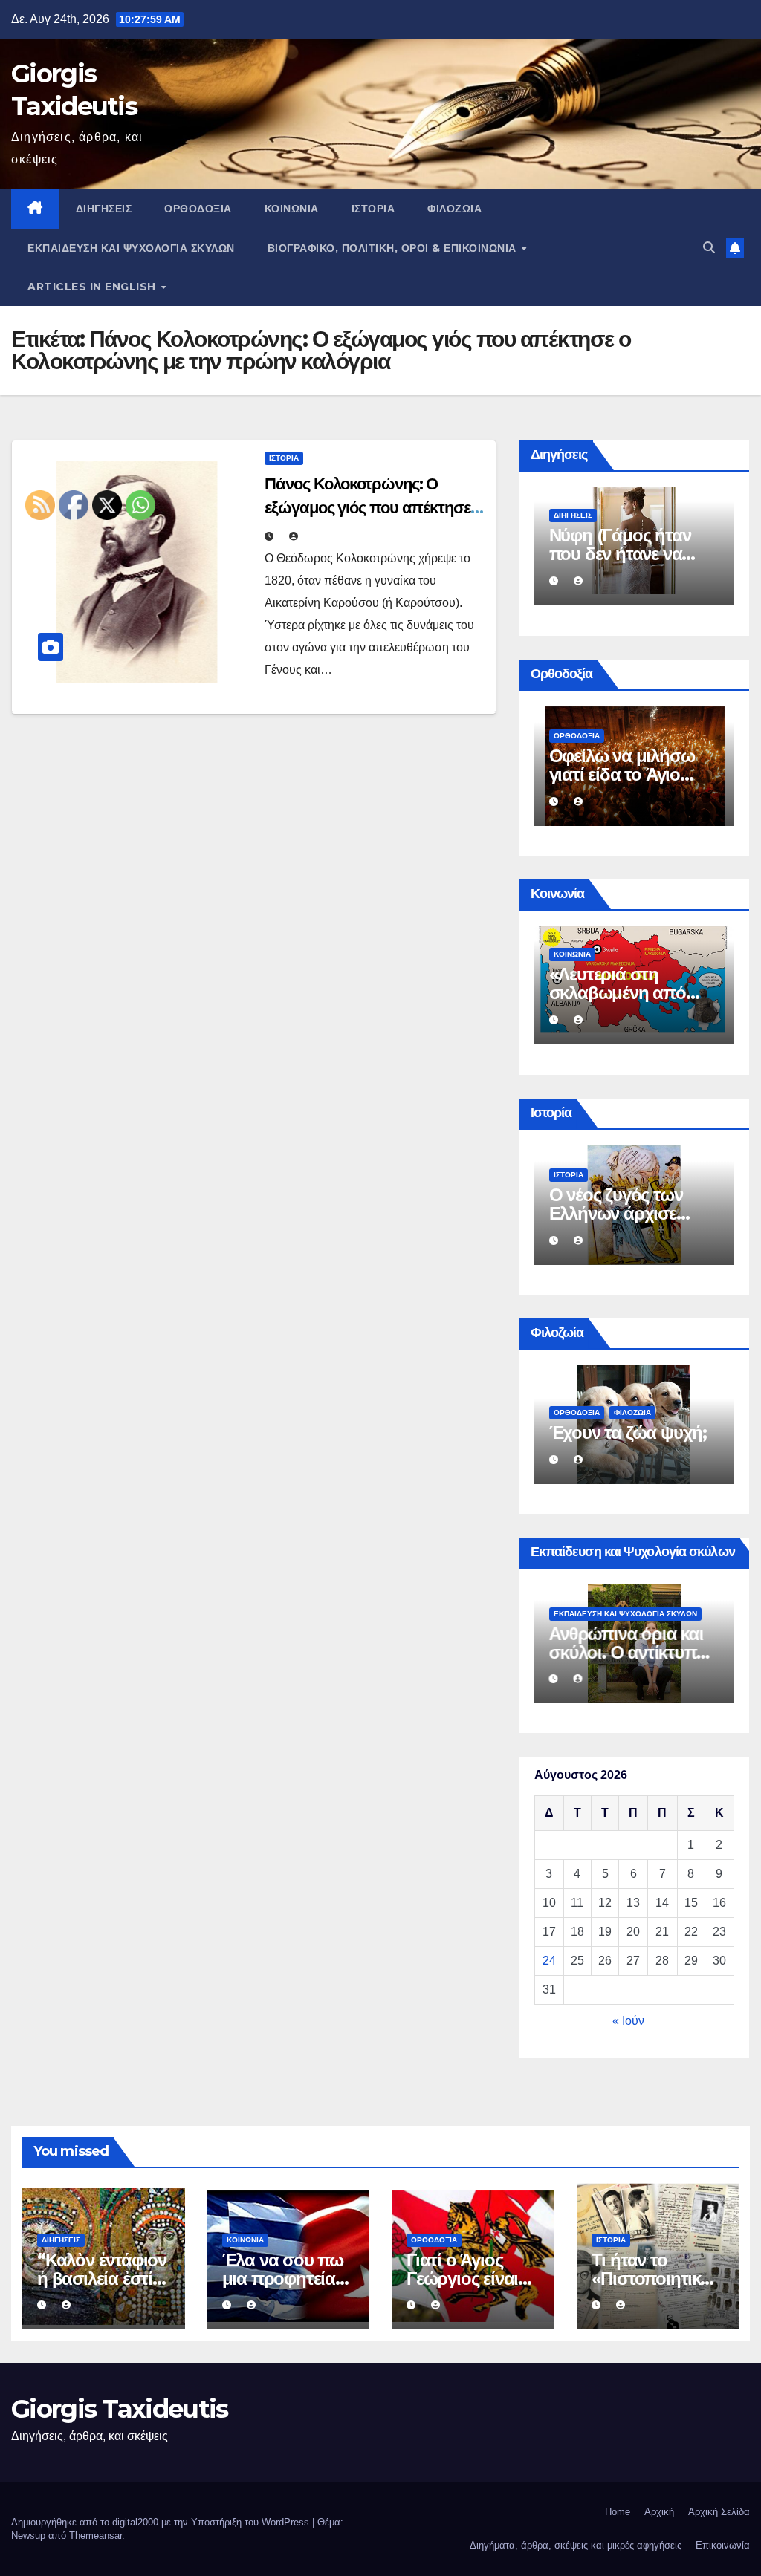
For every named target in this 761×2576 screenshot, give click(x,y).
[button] (709, 248)
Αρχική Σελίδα (719, 2512)
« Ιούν (628, 2021)
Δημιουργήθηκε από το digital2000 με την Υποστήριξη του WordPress (162, 2522)
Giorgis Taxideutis (119, 2409)
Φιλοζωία (454, 209)
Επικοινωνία (723, 2545)
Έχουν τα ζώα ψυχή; (628, 1432)
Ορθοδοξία (198, 209)
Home (618, 2512)
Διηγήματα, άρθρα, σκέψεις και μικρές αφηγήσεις (576, 2545)
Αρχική (659, 2512)
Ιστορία (373, 209)
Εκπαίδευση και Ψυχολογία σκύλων (131, 248)
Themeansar (95, 2536)
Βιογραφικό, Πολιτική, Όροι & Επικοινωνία (394, 248)
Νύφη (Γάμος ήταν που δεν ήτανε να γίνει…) (620, 554)
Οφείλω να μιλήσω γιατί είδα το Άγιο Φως (622, 774)
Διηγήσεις (104, 209)
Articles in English (93, 287)
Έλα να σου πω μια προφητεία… (285, 2269)
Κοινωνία (292, 209)
